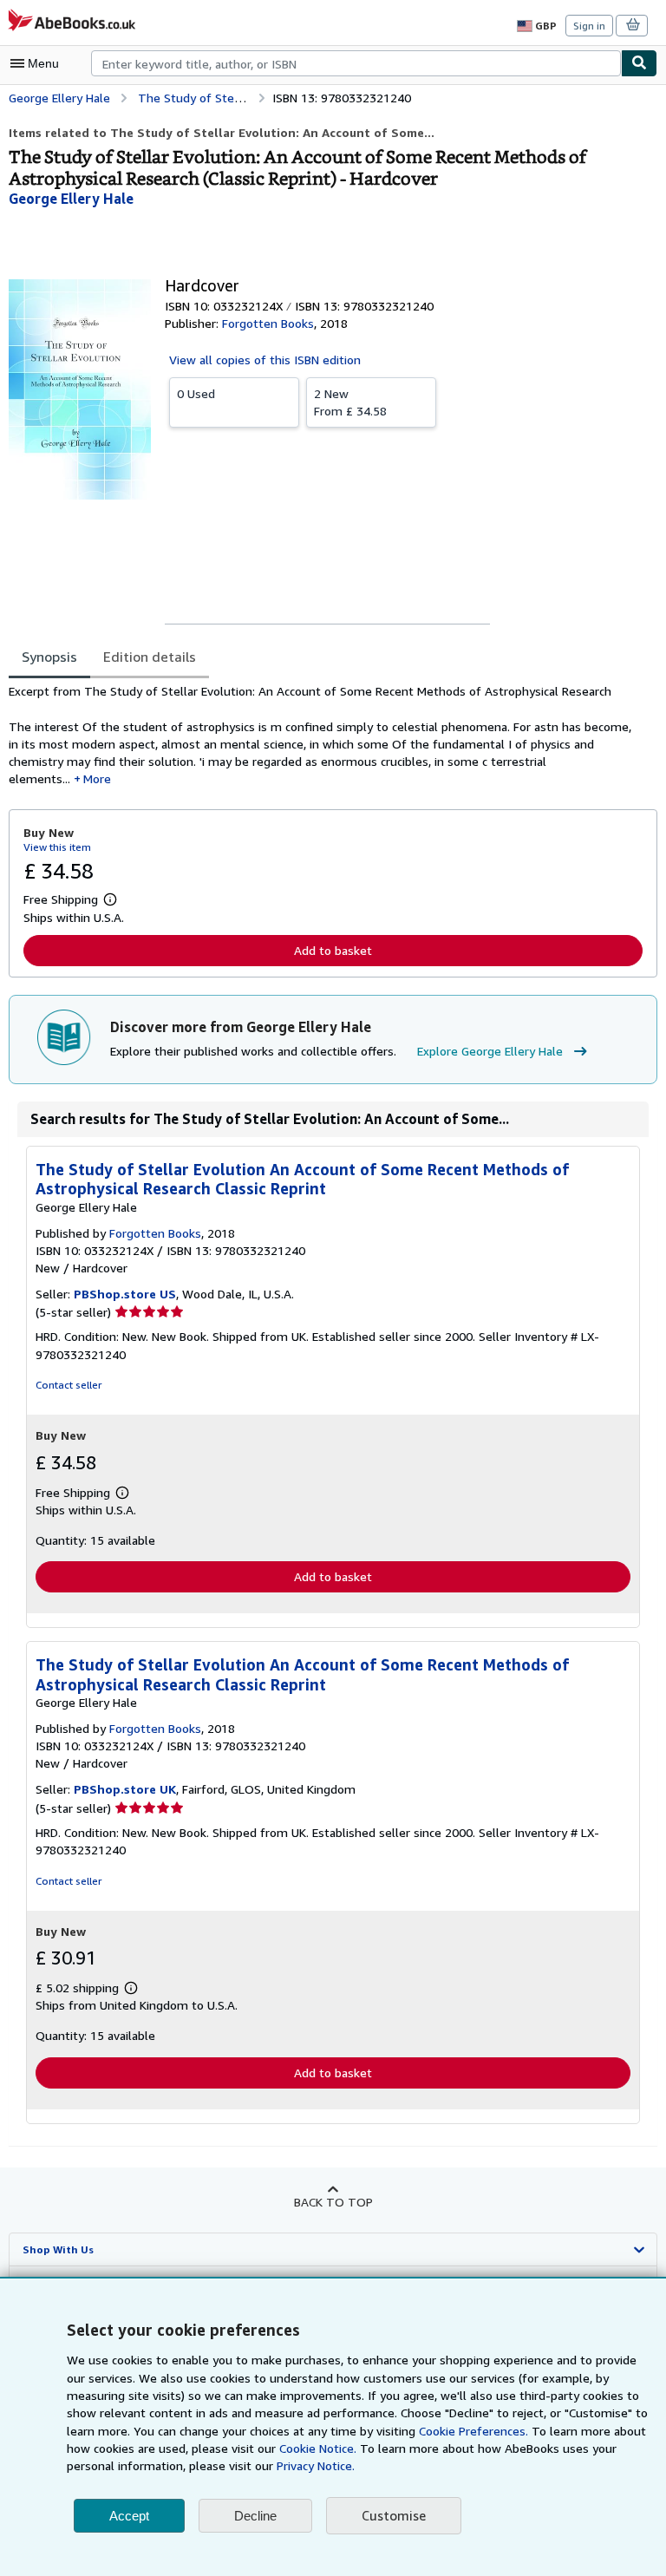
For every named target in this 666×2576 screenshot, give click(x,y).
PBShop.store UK (125, 1789)
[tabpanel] (326, 736)
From (350, 402)
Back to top (333, 2202)
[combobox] (356, 63)
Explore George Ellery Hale (490, 1051)
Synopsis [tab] (49, 657)
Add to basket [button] (333, 950)
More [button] (97, 778)
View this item (57, 847)
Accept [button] (129, 2516)
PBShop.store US (125, 1294)
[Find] (639, 63)
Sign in (589, 26)
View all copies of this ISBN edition (265, 360)
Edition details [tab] (150, 657)
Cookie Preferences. (473, 2431)
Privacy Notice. (316, 2465)
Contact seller (69, 1385)
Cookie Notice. (318, 2448)
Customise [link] (394, 2515)
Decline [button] (255, 2516)
